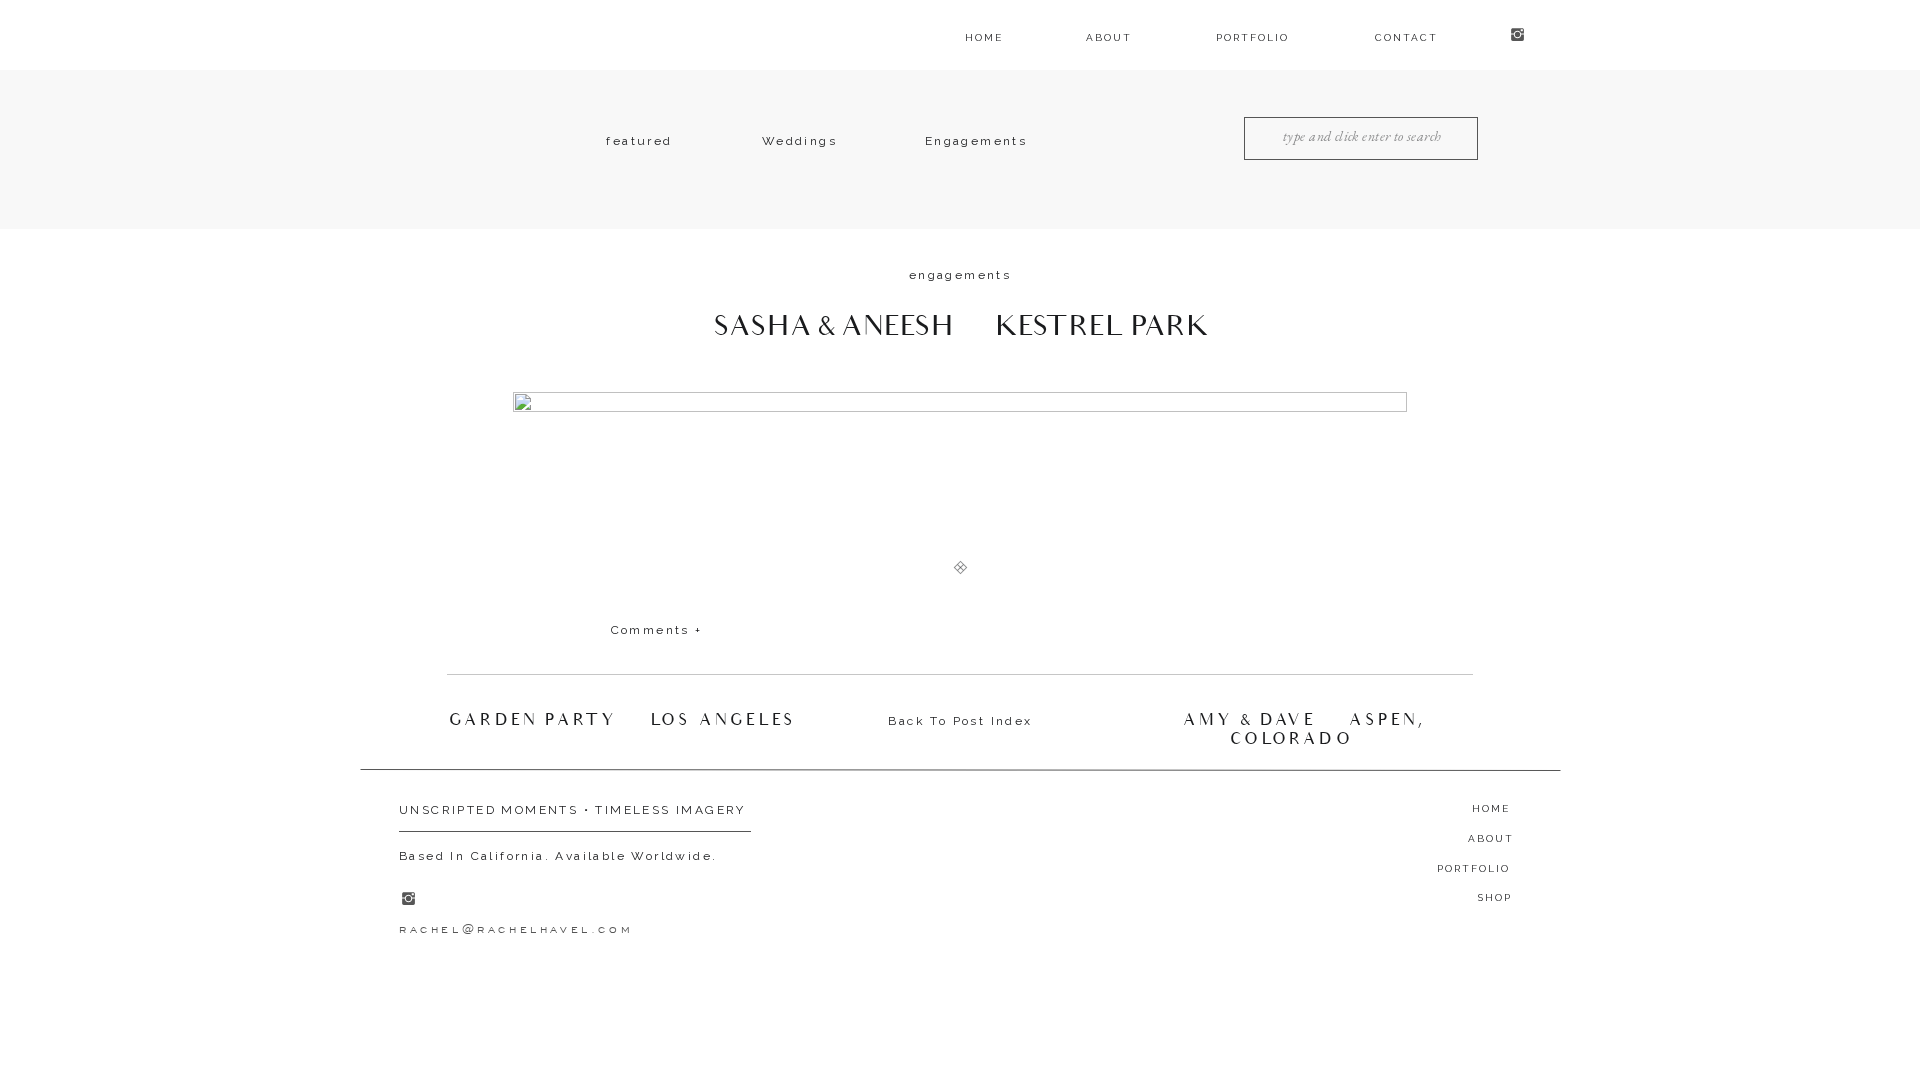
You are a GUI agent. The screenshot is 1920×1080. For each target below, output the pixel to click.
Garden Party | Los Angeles (622, 720)
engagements (960, 275)
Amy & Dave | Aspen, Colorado (1305, 730)
